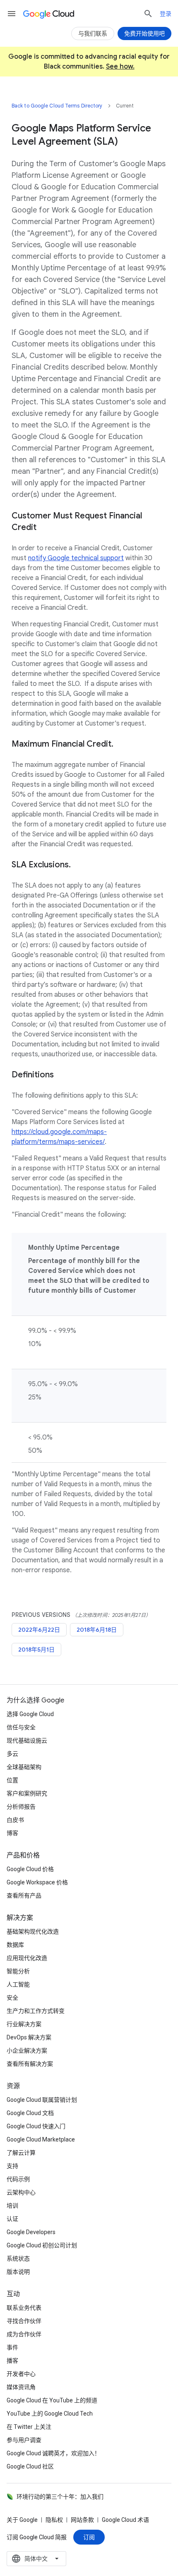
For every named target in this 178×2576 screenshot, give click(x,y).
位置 (12, 1780)
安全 (12, 1998)
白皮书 (15, 1820)
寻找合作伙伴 (24, 2321)
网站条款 (82, 2520)
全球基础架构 (24, 1767)
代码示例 (18, 2179)
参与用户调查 (24, 2440)
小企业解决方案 (27, 2051)
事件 (12, 2347)
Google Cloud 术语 (125, 2520)
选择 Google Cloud (30, 1714)
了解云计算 (21, 2153)
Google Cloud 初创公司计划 (42, 2245)
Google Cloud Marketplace (41, 2139)
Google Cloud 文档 (30, 2113)
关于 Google (22, 2520)
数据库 (15, 1945)
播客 (12, 2361)
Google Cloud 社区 (30, 2466)
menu (12, 14)
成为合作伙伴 (24, 2334)
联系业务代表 (24, 2308)
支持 (12, 2166)
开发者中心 (21, 2374)
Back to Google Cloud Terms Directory (57, 106)
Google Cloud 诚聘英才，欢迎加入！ (53, 2453)
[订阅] (89, 2537)
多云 (12, 1754)
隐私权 (54, 2520)
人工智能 (18, 1984)
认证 (12, 2219)
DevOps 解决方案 (29, 2037)
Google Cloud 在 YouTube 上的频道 (52, 2400)
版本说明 (18, 2272)
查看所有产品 (24, 1896)
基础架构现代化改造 (33, 1931)
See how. (120, 67)
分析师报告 (21, 1807)
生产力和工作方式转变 (36, 2011)
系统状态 (18, 2258)
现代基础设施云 (27, 1740)
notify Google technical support (76, 558)
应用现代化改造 (27, 1958)
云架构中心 (21, 2192)
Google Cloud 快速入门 (36, 2126)
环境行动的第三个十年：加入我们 (60, 2497)
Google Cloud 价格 (30, 1869)
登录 (166, 14)
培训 (12, 2206)
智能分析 (18, 1971)
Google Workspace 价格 (37, 1882)
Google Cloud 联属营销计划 (42, 2100)
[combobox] (36, 2559)
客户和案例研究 (27, 1793)
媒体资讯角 (21, 2387)
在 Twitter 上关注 (29, 2427)
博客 (12, 1833)
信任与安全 (21, 1727)
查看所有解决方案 (30, 2064)
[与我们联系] (93, 33)
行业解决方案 (24, 2024)
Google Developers (31, 2232)
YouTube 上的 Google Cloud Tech (50, 2414)
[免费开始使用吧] (144, 33)
